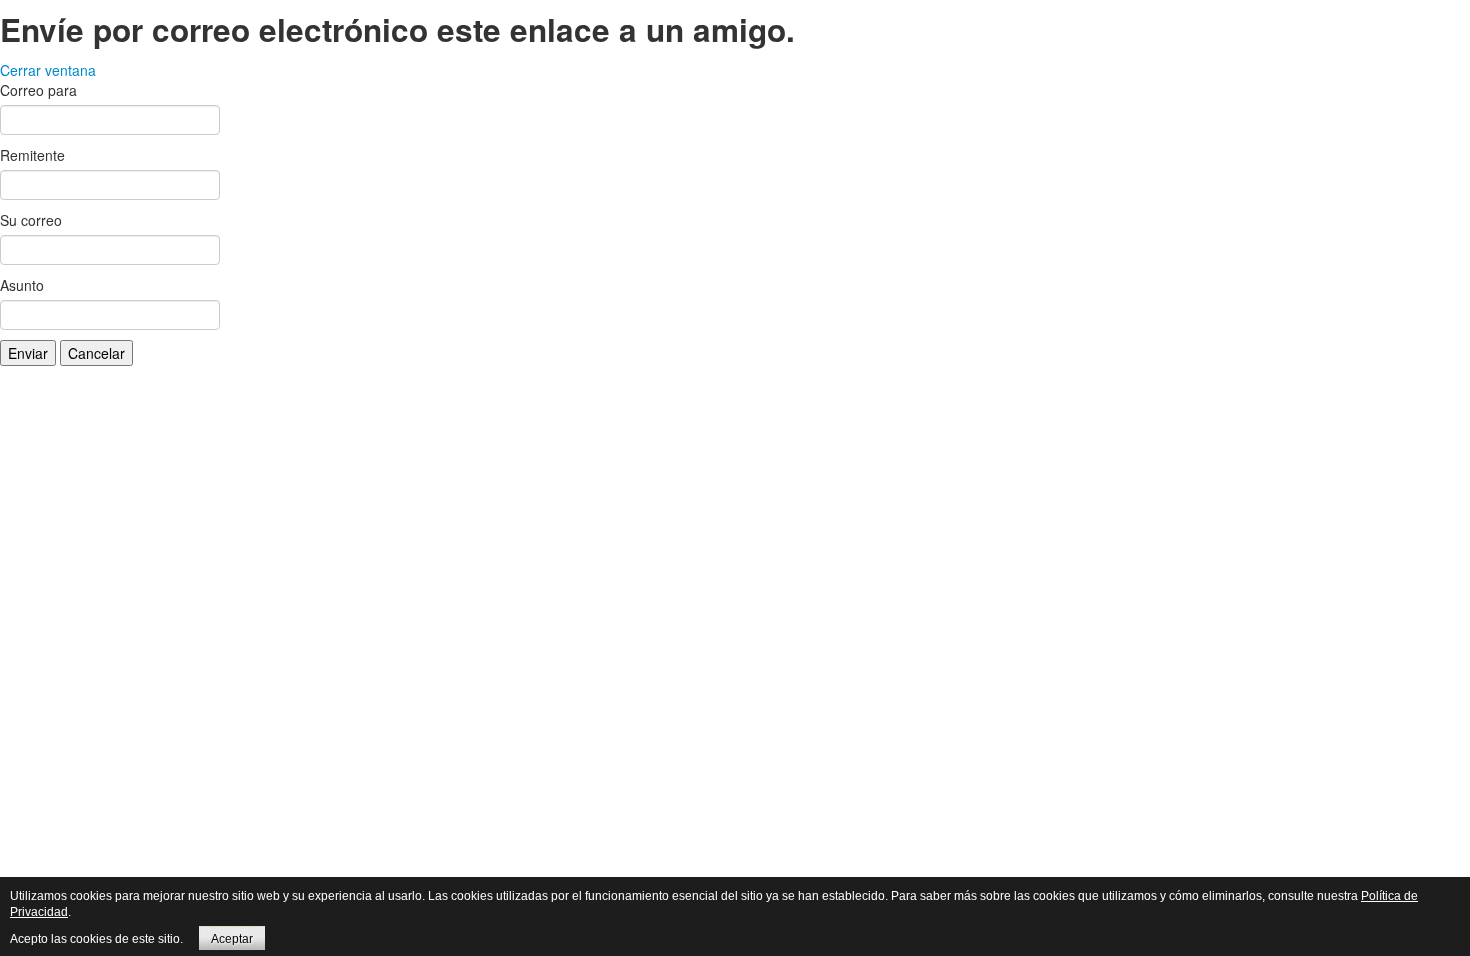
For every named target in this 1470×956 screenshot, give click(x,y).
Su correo (31, 220)
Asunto (22, 285)
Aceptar (232, 939)
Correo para (38, 90)
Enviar (28, 353)
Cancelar (96, 353)
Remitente (32, 155)
